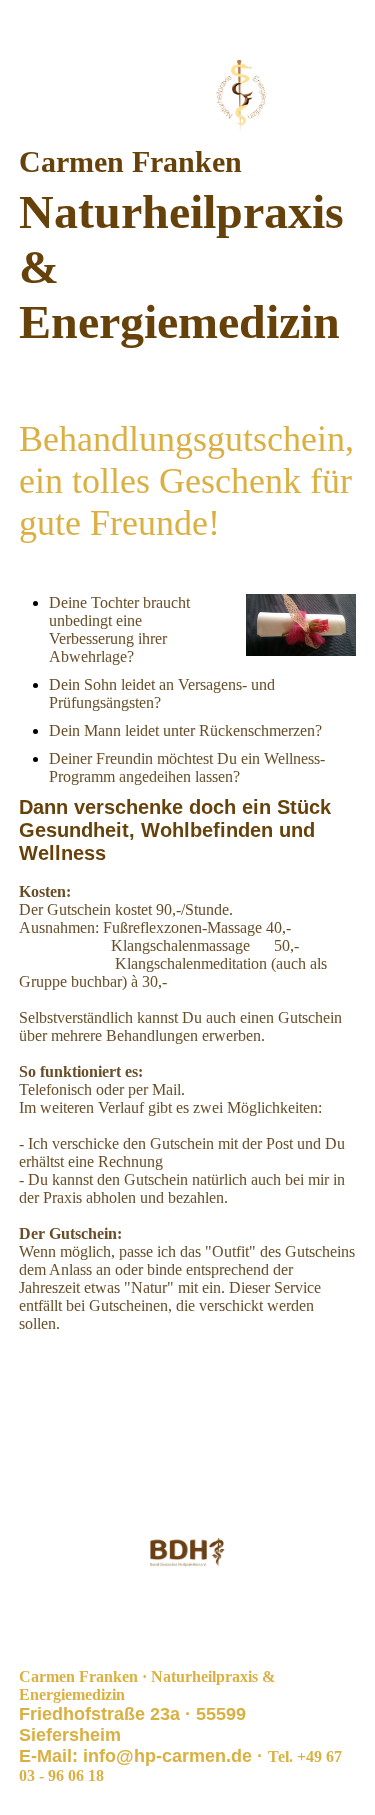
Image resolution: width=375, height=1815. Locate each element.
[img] (188, 97)
